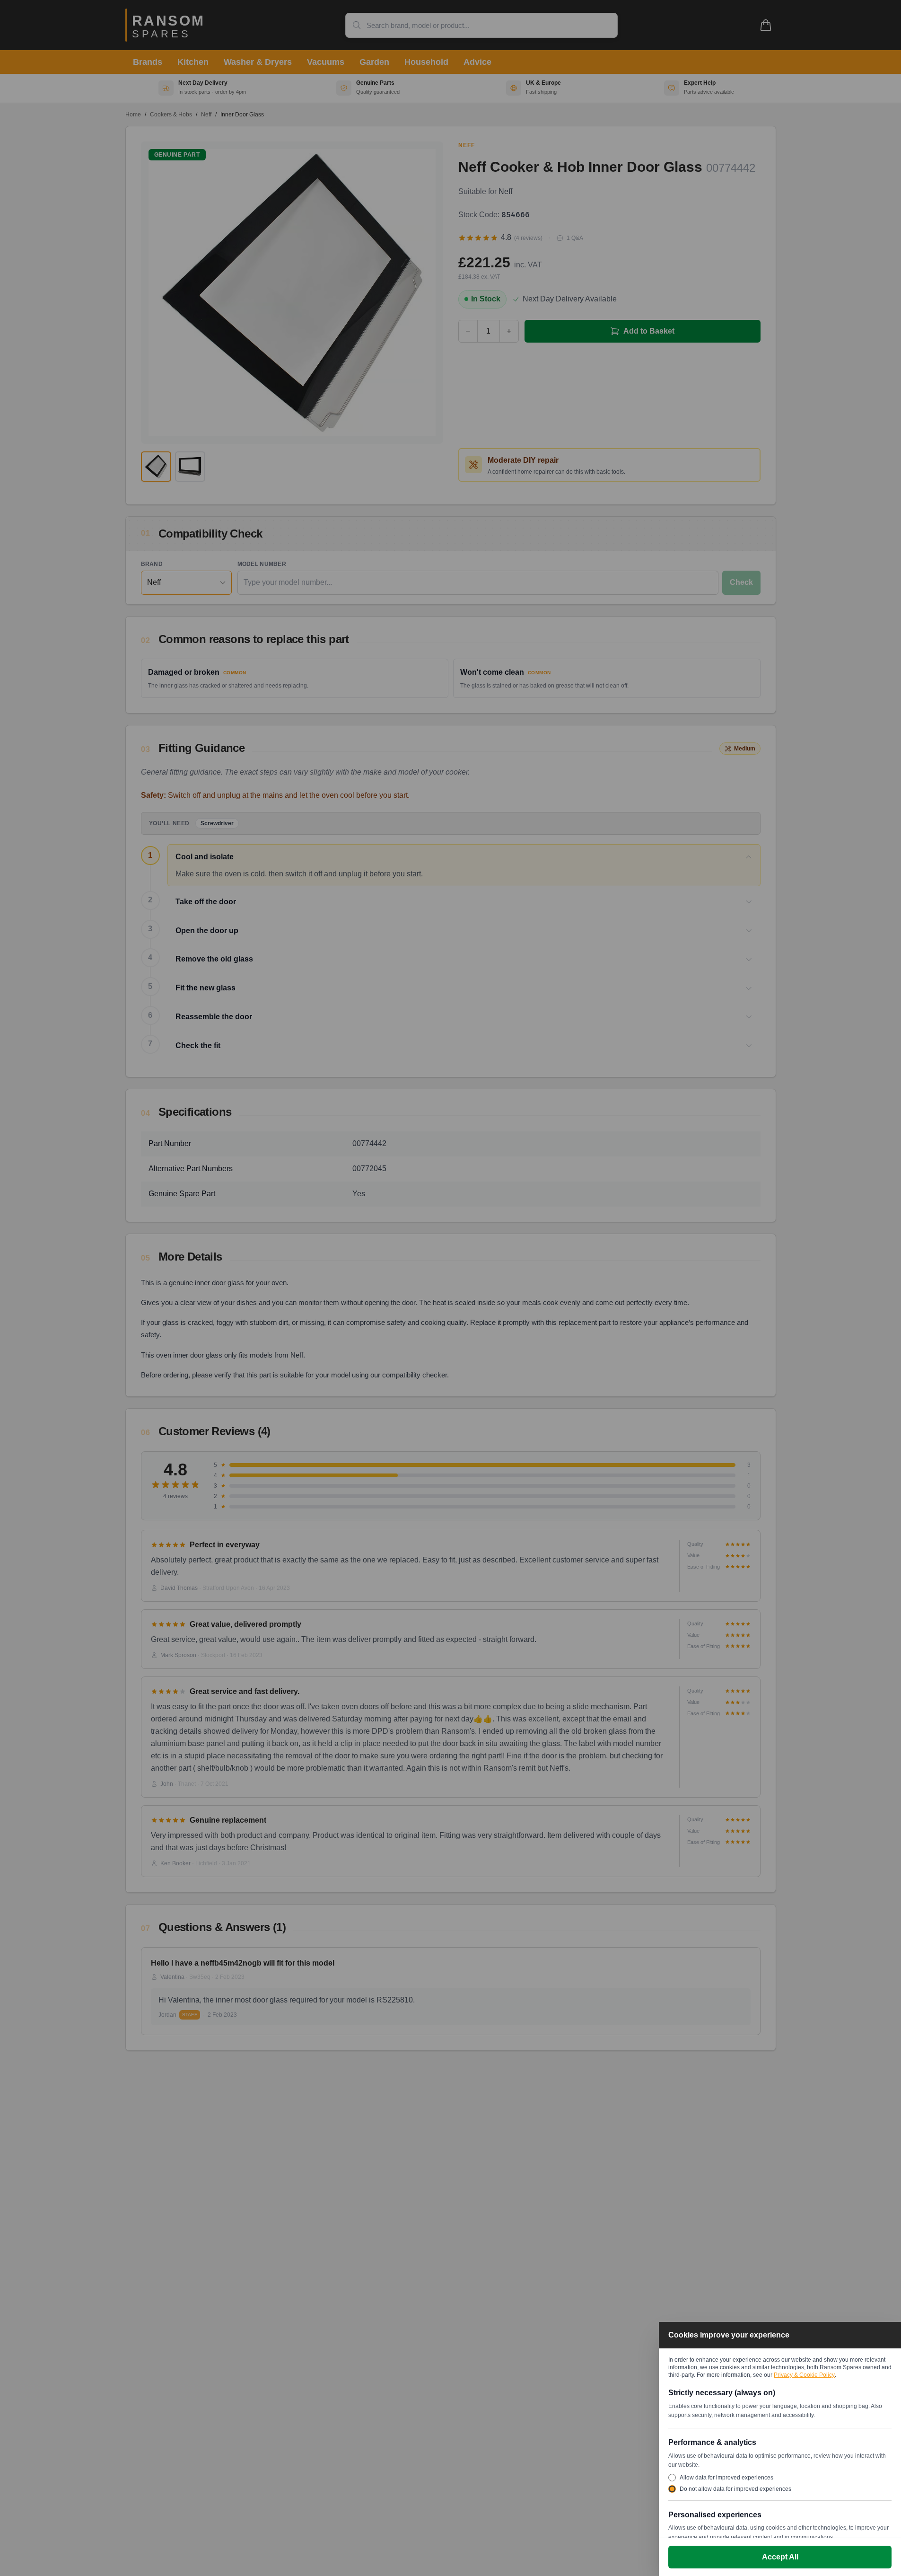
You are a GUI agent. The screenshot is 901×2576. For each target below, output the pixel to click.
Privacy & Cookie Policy (804, 2375)
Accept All (780, 2557)
